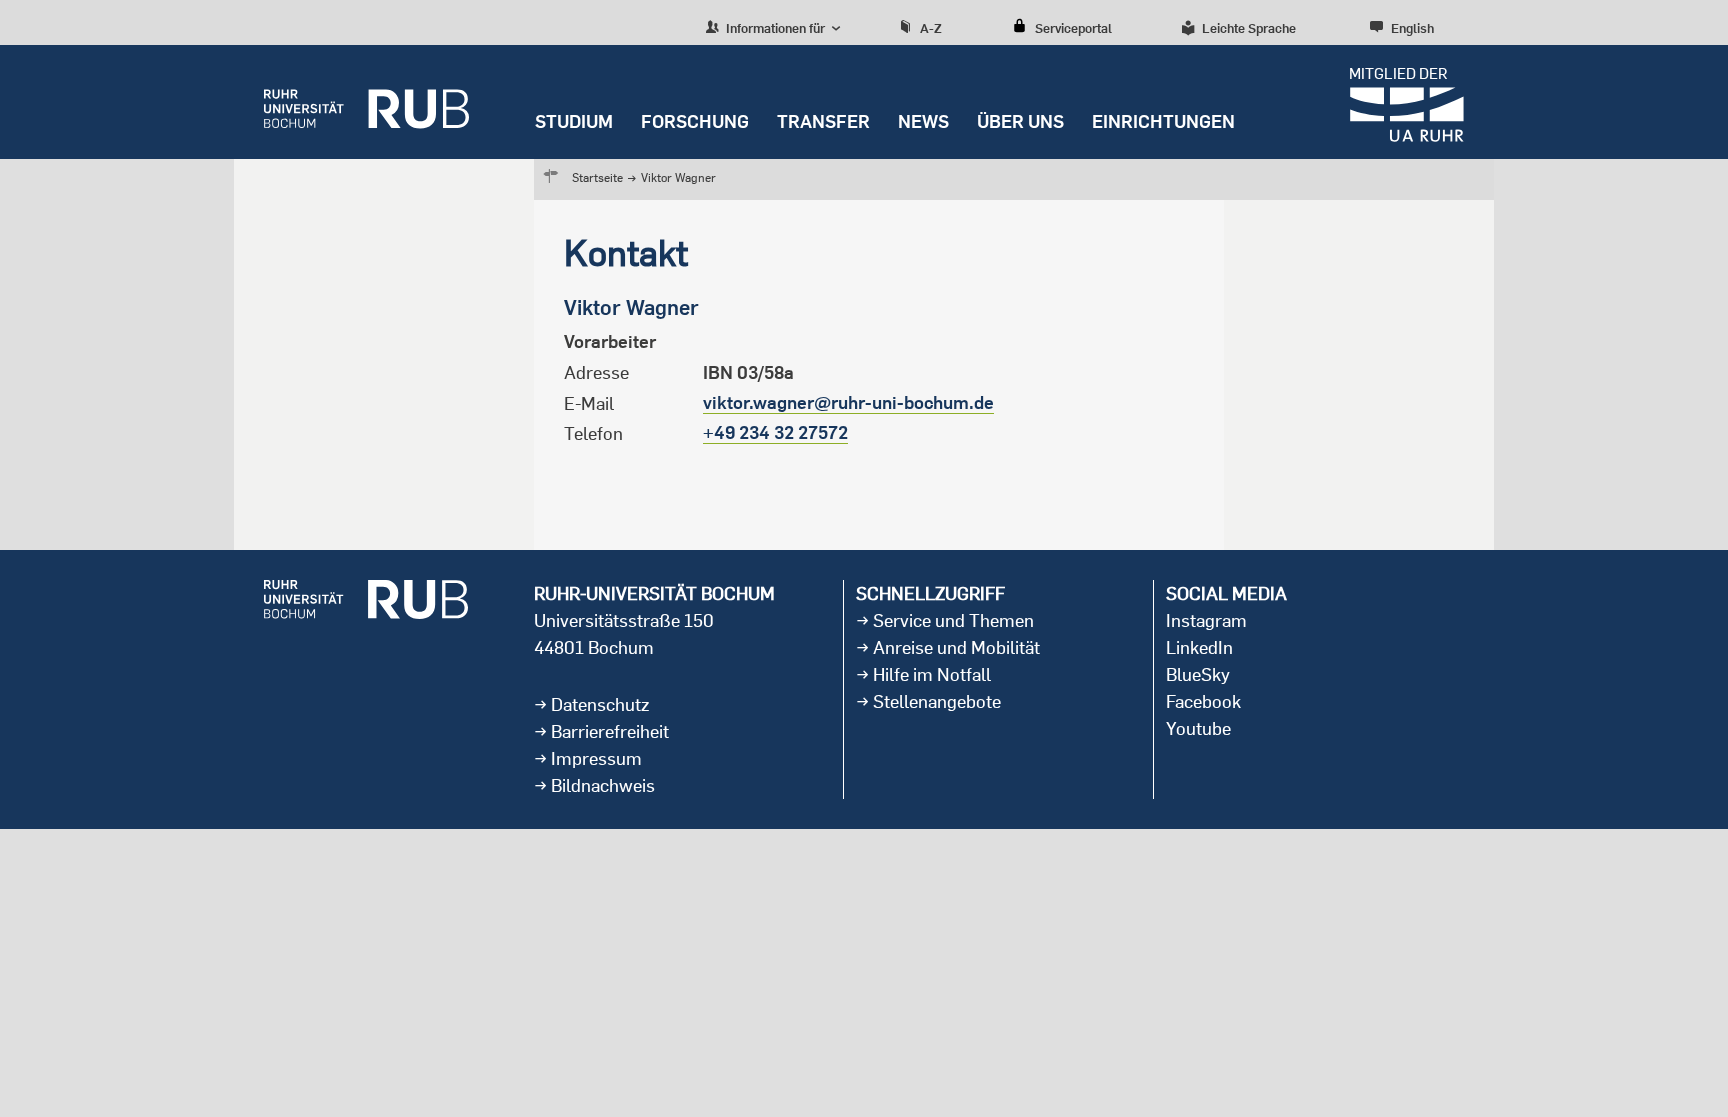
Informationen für (774, 28)
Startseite (597, 177)
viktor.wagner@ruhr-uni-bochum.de (848, 402)
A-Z (931, 28)
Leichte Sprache (1249, 28)
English (1412, 28)
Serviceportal (1073, 28)
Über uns (1020, 121)
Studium (574, 121)
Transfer (823, 121)
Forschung (695, 121)
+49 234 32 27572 (775, 432)
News (923, 121)
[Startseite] (366, 102)
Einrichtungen (1163, 121)
